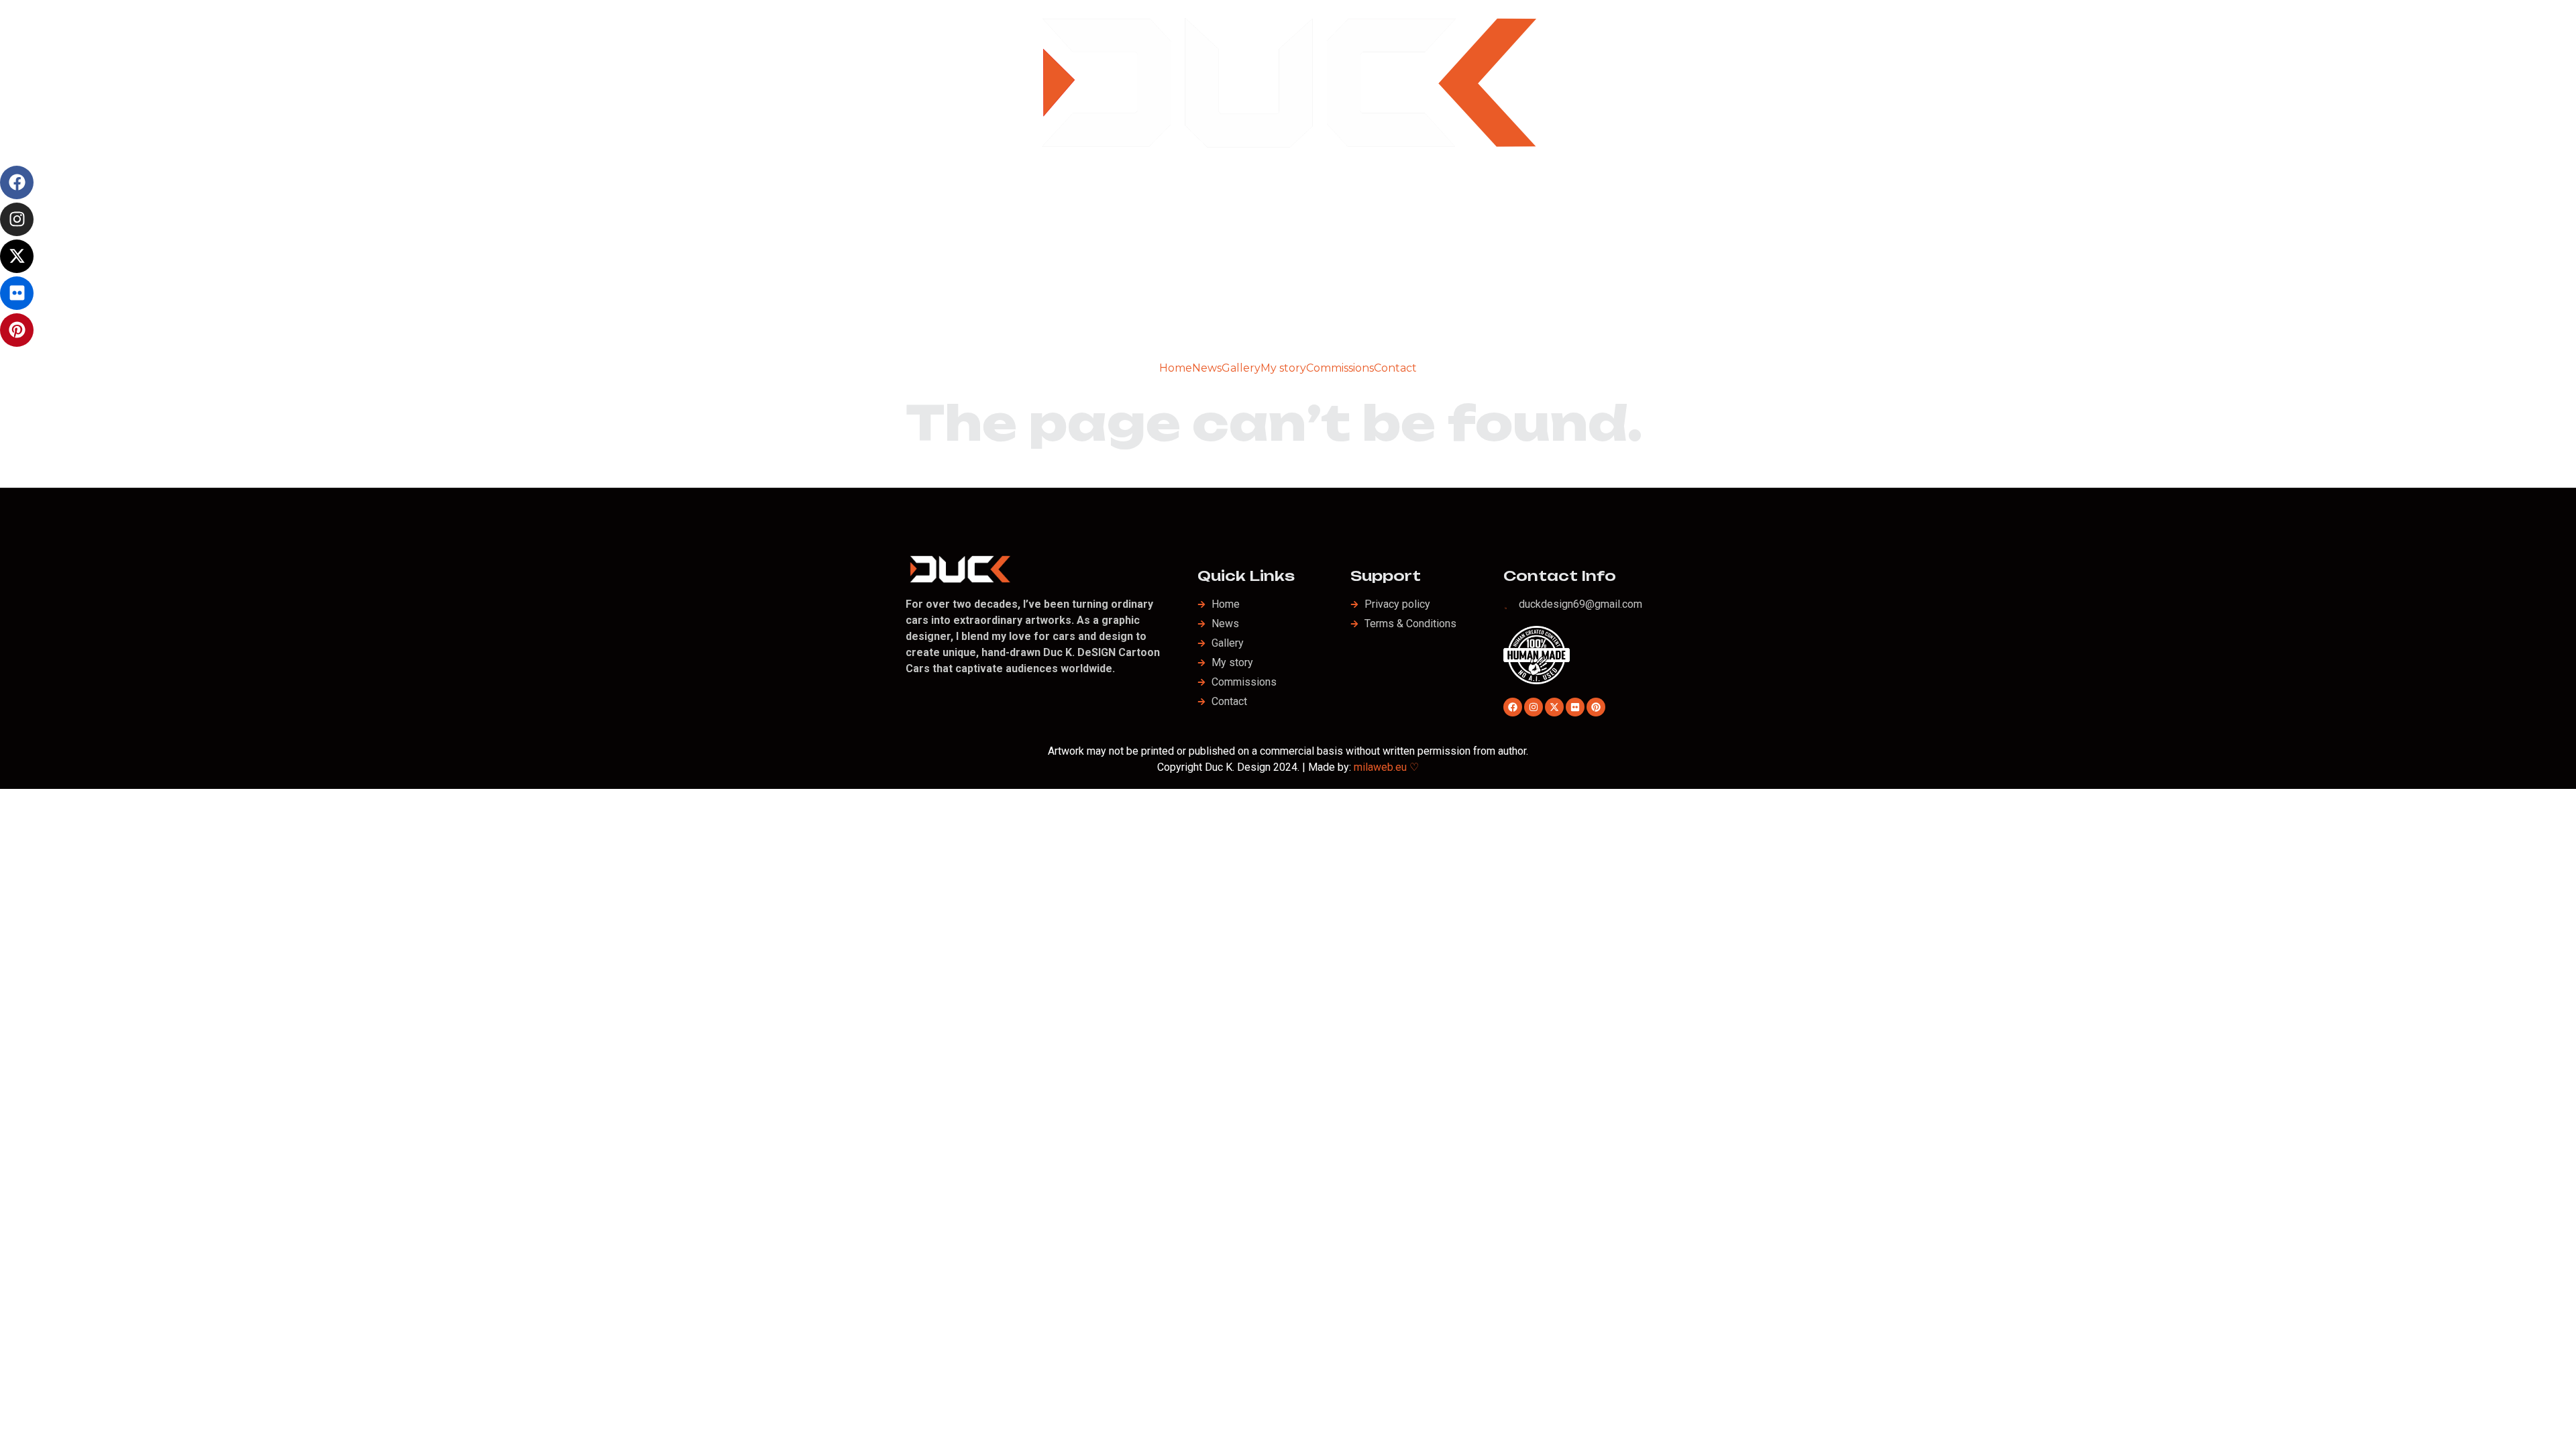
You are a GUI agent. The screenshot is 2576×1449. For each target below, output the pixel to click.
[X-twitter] (17, 256)
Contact (1395, 368)
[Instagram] (17, 219)
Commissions (1340, 368)
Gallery (1241, 368)
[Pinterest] (17, 330)
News (1207, 368)
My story (1283, 368)
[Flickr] (17, 293)
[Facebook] (17, 182)
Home (1176, 368)
